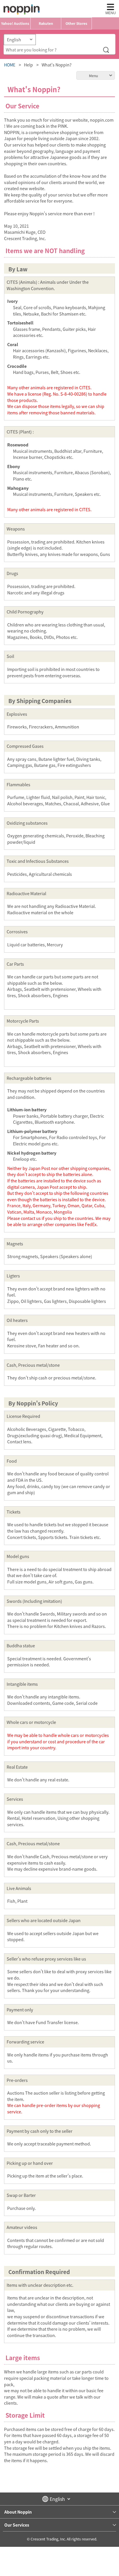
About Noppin (18, 2512)
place (22, 9)
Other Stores (76, 23)
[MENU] (110, 7)
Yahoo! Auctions (15, 23)
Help (28, 65)
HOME (10, 65)
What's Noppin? (57, 65)
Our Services (17, 2525)
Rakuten (46, 23)
